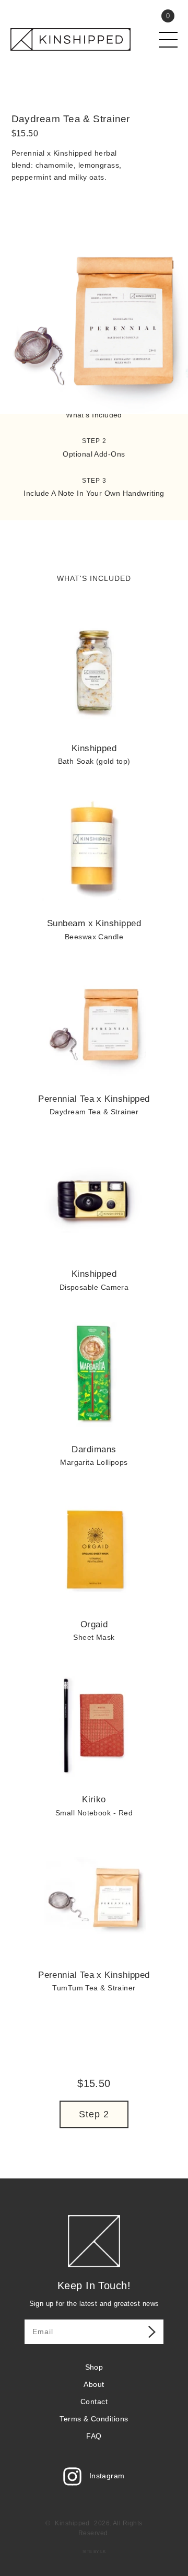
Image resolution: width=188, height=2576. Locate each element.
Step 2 (94, 2114)
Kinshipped (72, 2523)
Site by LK (94, 2552)
